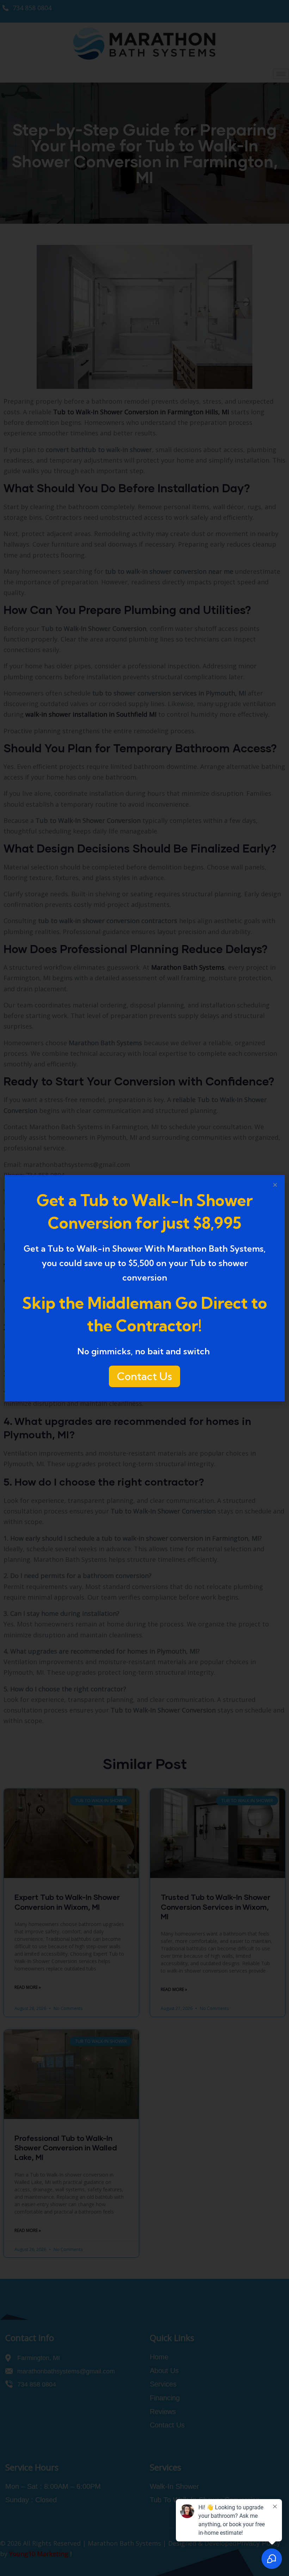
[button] (275, 1185)
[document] (144, 1288)
